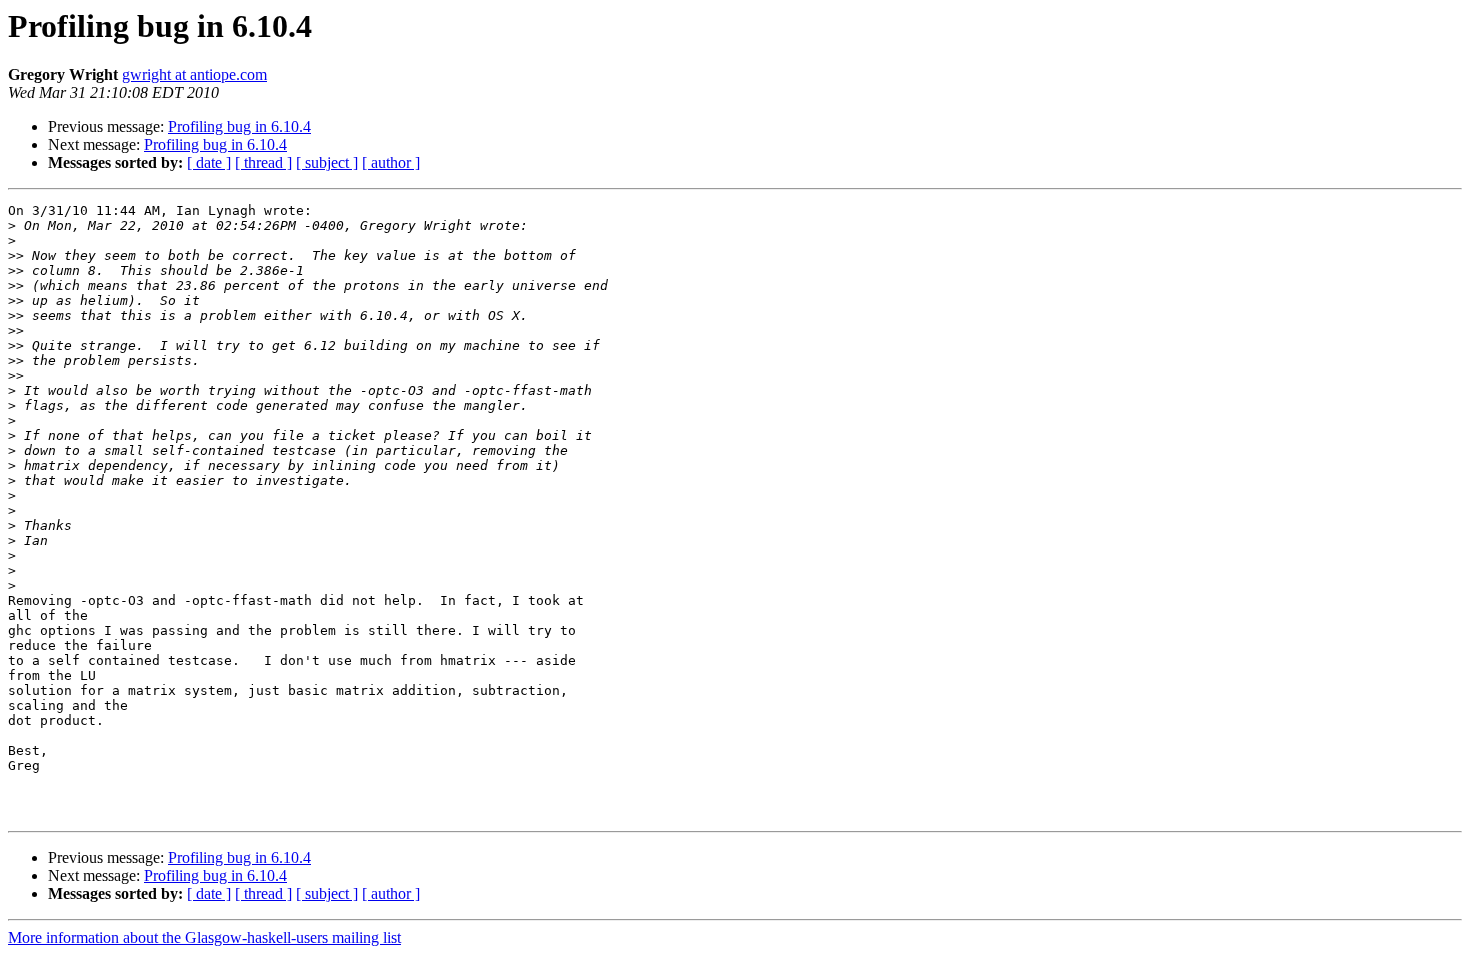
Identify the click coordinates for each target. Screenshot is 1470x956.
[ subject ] (327, 162)
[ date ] (209, 162)
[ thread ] (263, 162)
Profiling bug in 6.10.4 (239, 126)
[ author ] (391, 162)
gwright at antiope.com (194, 74)
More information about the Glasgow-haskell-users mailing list (204, 937)
